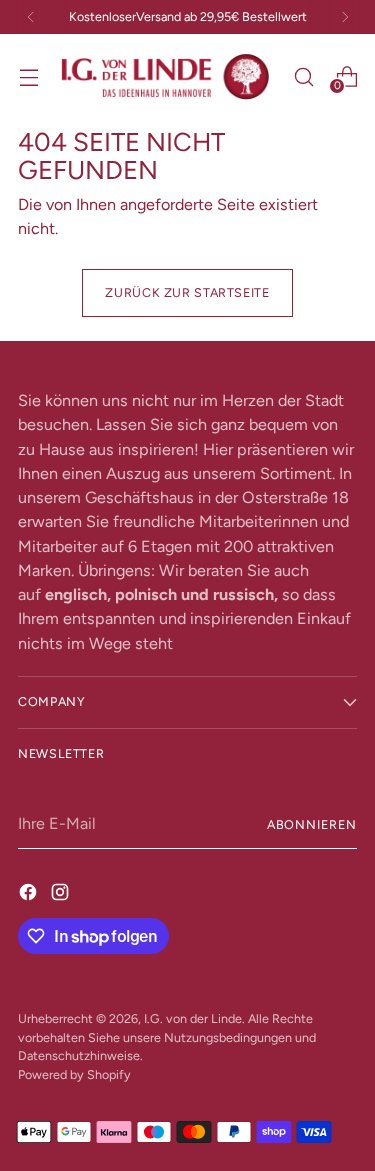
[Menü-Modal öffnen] (28, 76)
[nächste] (345, 17)
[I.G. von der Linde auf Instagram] (62, 892)
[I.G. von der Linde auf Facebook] (30, 892)
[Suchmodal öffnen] (303, 76)
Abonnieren (312, 824)
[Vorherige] (31, 17)
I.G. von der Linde (193, 1018)
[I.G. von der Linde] (166, 77)
